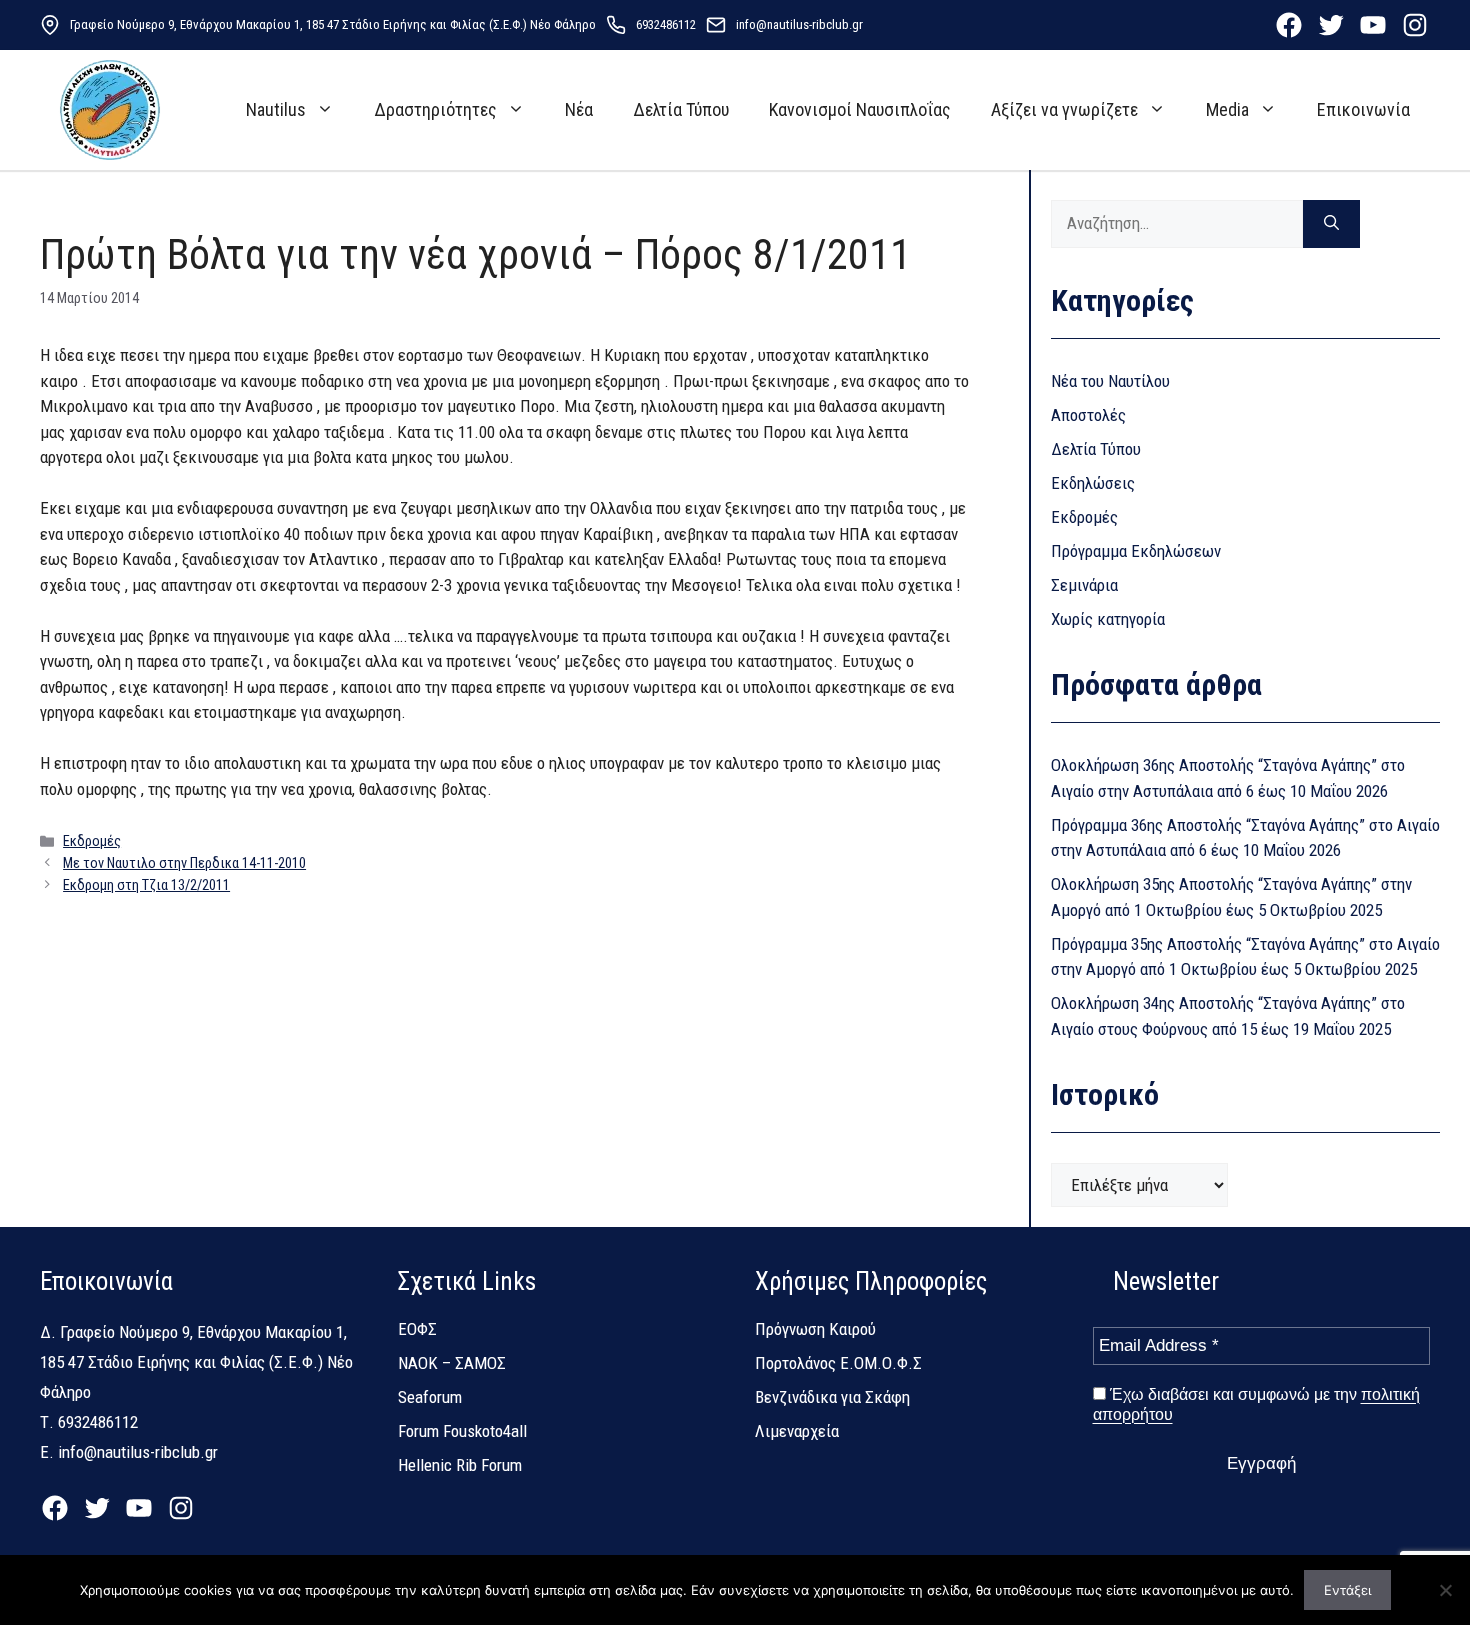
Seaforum (430, 1397)
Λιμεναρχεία (797, 1431)
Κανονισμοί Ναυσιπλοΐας (860, 109)
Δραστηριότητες (435, 109)
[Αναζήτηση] (1331, 224)
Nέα (579, 109)
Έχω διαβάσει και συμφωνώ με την (1256, 1404)
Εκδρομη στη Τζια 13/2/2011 (146, 885)
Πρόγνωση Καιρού (815, 1329)
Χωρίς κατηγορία (1108, 619)
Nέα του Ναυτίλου (1110, 381)
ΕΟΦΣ (417, 1329)
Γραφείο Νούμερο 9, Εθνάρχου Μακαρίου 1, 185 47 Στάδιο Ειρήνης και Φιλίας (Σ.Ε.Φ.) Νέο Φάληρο (333, 24)
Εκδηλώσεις (1093, 483)
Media (1227, 109)
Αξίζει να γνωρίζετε (1064, 109)
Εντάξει (1347, 1590)
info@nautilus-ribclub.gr (799, 24)
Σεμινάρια (1084, 585)
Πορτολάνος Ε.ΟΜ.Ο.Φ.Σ (838, 1363)
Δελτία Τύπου (681, 109)
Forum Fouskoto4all (462, 1431)
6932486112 (666, 24)
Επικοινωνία (1363, 109)
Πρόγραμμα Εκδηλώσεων (1136, 551)
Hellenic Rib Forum (460, 1465)
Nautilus (276, 109)
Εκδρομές (92, 841)
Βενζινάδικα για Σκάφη (832, 1397)
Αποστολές (1088, 415)
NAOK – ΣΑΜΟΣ (452, 1363)
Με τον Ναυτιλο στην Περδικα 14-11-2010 (184, 863)
